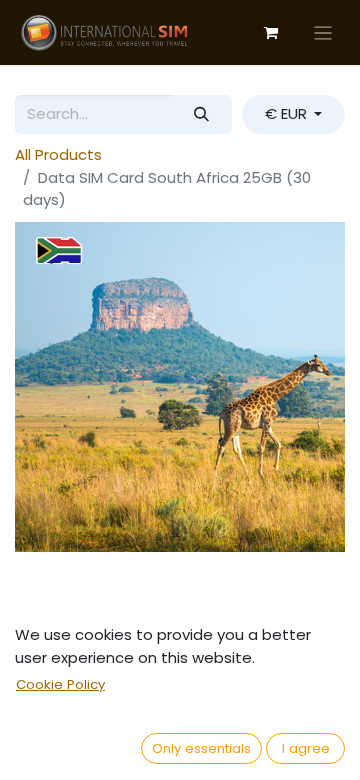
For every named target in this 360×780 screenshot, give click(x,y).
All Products (58, 154)
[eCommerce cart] (271, 33)
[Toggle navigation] (323, 32)
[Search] (202, 114)
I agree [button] (306, 748)
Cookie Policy (60, 684)
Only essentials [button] (201, 748)
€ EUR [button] (288, 113)
